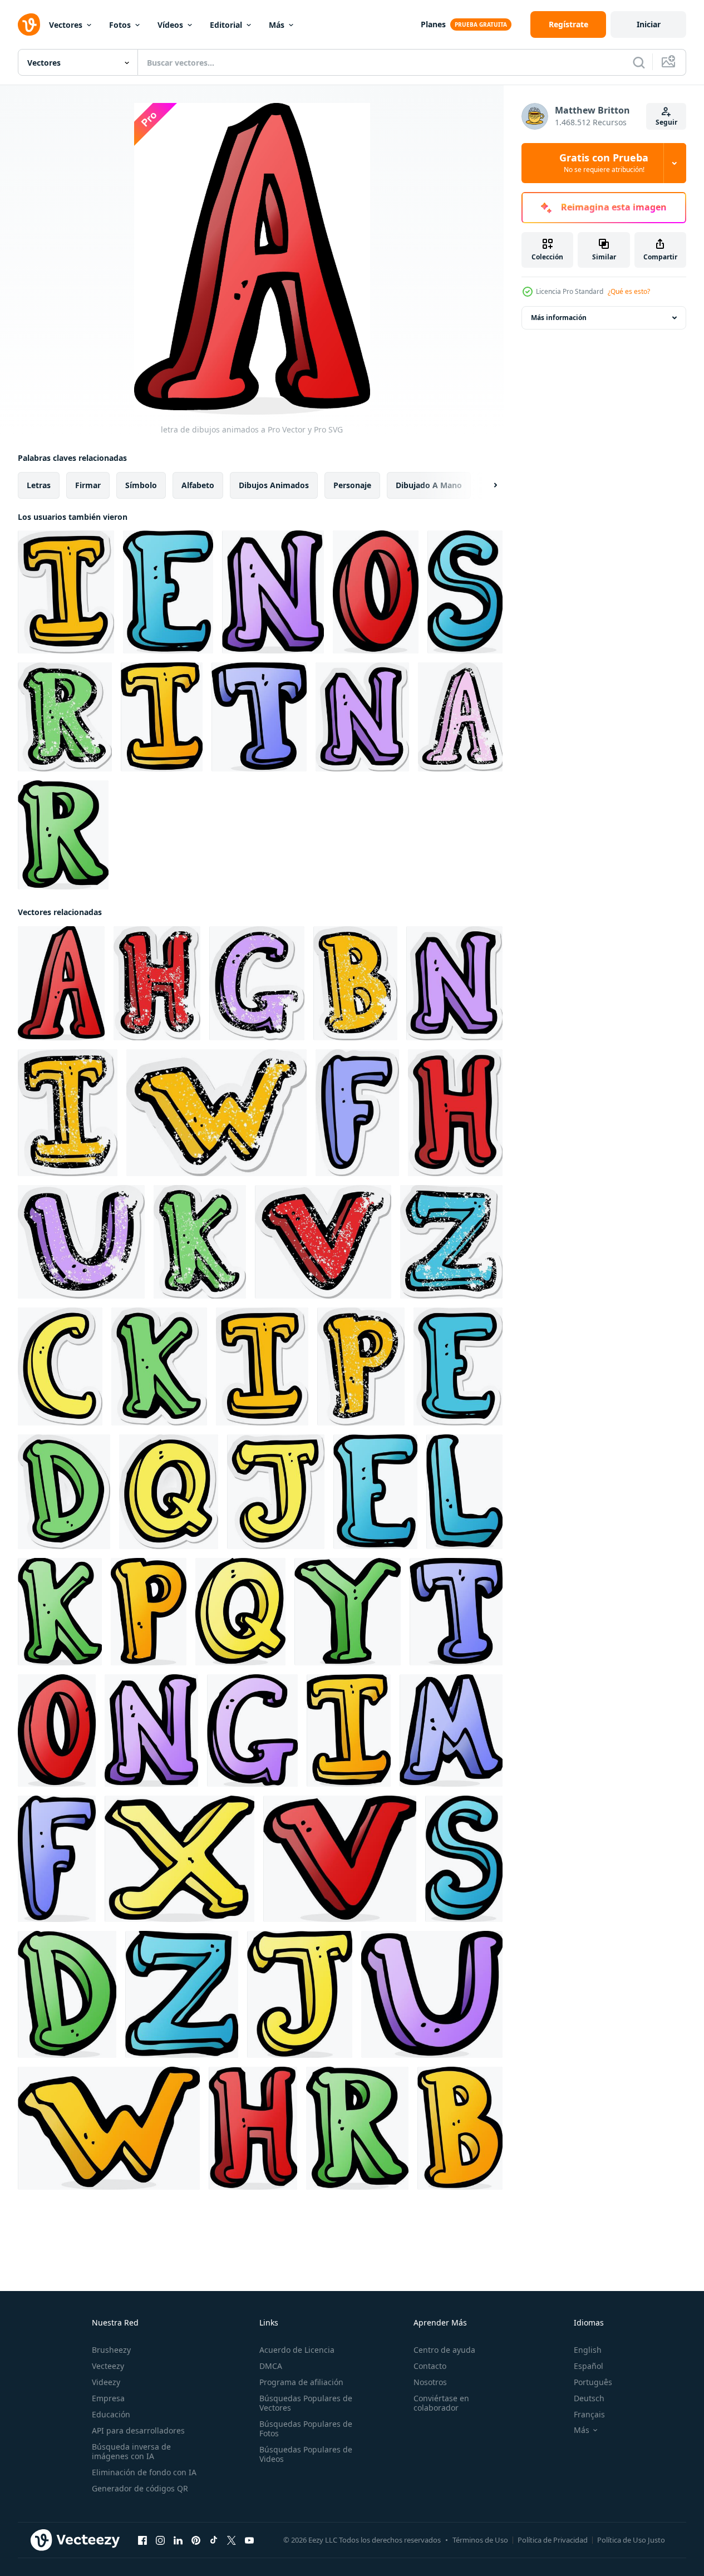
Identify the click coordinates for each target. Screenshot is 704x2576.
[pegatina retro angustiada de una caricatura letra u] (81, 1242)
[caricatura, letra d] (67, 1994)
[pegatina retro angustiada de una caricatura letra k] (200, 1242)
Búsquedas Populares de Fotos (306, 2428)
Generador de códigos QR (140, 2488)
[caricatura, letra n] (273, 592)
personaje (352, 485)
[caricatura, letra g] (252, 1731)
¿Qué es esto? (629, 291)
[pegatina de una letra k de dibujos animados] (159, 1366)
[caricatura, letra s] (465, 592)
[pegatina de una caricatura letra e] (458, 1366)
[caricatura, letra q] (240, 1612)
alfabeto (198, 485)
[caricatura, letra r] (63, 835)
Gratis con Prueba (604, 163)
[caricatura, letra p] (149, 1612)
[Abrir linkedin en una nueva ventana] (178, 2540)
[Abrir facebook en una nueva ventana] (142, 2540)
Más (277, 25)
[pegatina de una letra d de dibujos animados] (64, 1492)
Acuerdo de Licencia (297, 2350)
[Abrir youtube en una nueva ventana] (249, 2540)
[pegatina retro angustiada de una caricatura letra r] (65, 717)
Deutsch (589, 2398)
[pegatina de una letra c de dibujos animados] (60, 1366)
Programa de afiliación (301, 2382)
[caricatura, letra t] (259, 717)
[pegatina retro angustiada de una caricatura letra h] (157, 983)
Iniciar (649, 24)
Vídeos (170, 25)
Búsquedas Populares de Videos (306, 2454)
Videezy (106, 2382)
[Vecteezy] (29, 24)
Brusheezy (111, 2350)
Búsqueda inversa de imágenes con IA (131, 2451)
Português (593, 2382)
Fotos (120, 25)
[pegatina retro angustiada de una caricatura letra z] (451, 1242)
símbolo (141, 485)
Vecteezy (108, 2366)
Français (589, 2414)
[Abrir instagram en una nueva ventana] (160, 2540)
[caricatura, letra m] (451, 1731)
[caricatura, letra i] (162, 717)
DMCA (271, 2366)
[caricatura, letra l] (464, 1492)
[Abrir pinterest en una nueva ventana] (196, 2540)
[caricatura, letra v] (340, 1859)
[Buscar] (639, 62)
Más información (559, 318)
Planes (433, 24)
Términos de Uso (480, 2540)
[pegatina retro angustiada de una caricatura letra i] (68, 1113)
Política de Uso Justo (631, 2540)
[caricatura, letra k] (60, 1612)
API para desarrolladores (138, 2430)
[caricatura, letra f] (57, 1859)
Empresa (108, 2398)
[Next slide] (486, 485)
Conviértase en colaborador (441, 2403)
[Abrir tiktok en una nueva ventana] (214, 2540)
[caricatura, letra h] (253, 2128)
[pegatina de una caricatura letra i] (66, 592)
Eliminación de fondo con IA (144, 2472)
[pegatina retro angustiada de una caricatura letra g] (257, 983)
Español (589, 2366)
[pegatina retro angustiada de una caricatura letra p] (361, 1366)
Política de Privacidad (553, 2540)
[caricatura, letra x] (179, 1859)
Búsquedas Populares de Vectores (306, 2403)
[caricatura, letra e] (168, 592)
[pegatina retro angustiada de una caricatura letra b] (355, 983)
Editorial (226, 25)
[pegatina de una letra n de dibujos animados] (362, 717)
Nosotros (430, 2382)
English (588, 2350)
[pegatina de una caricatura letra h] (455, 1113)
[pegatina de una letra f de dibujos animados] (357, 1113)
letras (39, 485)
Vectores (66, 25)
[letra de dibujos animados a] (61, 983)
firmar (88, 485)
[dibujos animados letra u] (432, 1994)
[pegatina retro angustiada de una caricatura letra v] (323, 1242)
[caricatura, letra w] (109, 2128)
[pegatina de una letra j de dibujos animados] (276, 1492)
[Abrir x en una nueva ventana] (232, 2540)
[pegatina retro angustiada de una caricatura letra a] (460, 717)
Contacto (430, 2366)
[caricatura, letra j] (300, 1994)
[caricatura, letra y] (348, 1612)
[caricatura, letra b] (460, 2128)
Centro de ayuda (444, 2350)
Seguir (666, 122)
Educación (111, 2414)
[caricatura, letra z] (182, 1994)
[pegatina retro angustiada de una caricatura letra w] (216, 1113)
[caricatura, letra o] (376, 592)
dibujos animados (274, 485)
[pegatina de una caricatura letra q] (169, 1492)
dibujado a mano (429, 485)
